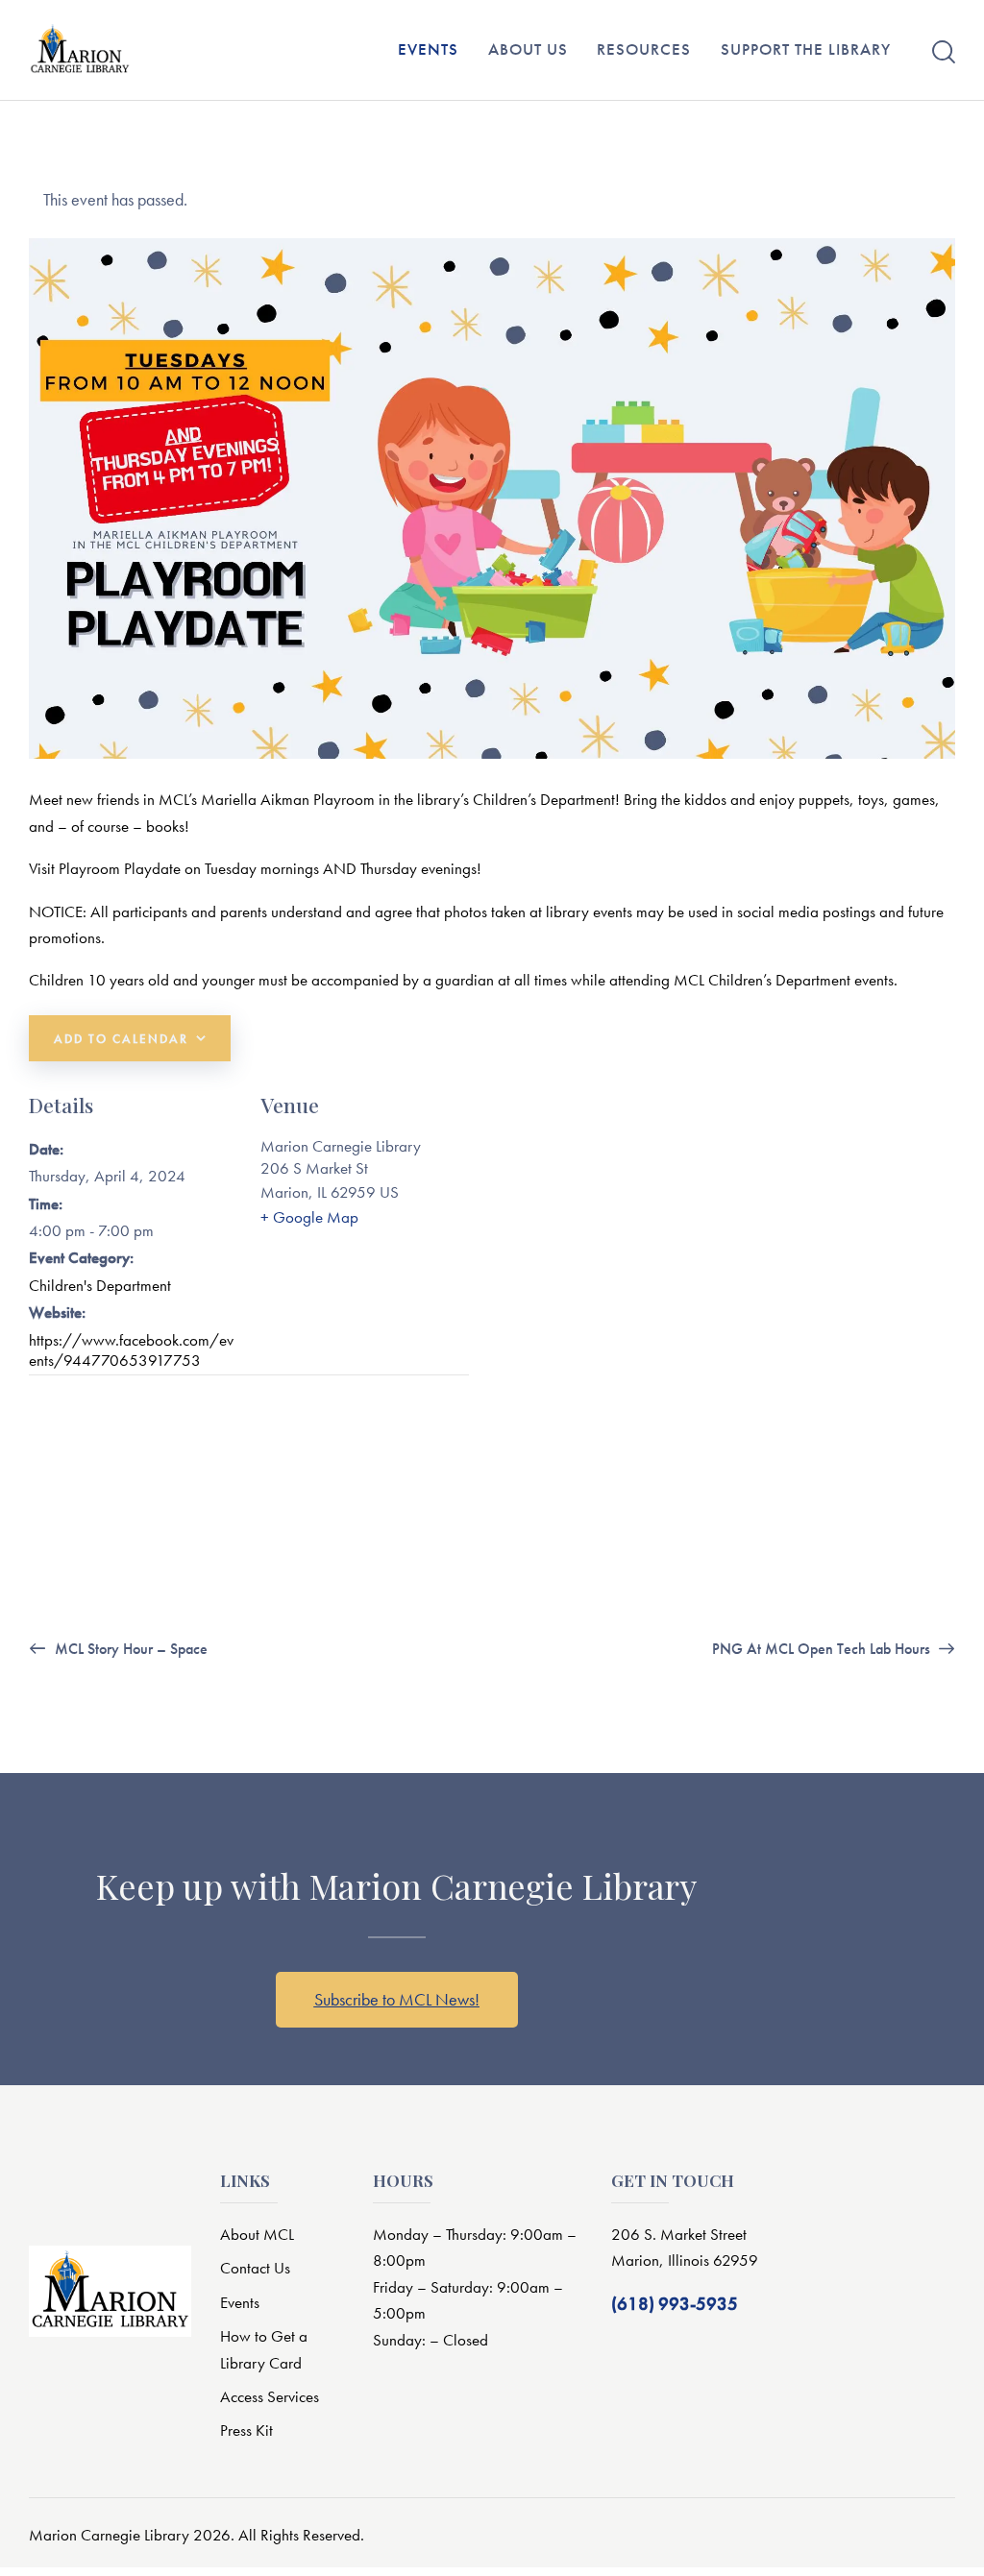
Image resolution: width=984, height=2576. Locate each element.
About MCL (257, 2234)
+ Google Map (309, 1217)
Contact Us (255, 2268)
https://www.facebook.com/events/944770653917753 (131, 1350)
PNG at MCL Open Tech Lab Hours (823, 1649)
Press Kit (246, 2430)
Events (240, 2302)
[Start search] (944, 52)
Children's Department (100, 1285)
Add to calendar (121, 1039)
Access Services (270, 2396)
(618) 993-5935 (675, 2304)
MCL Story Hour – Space (129, 1649)
